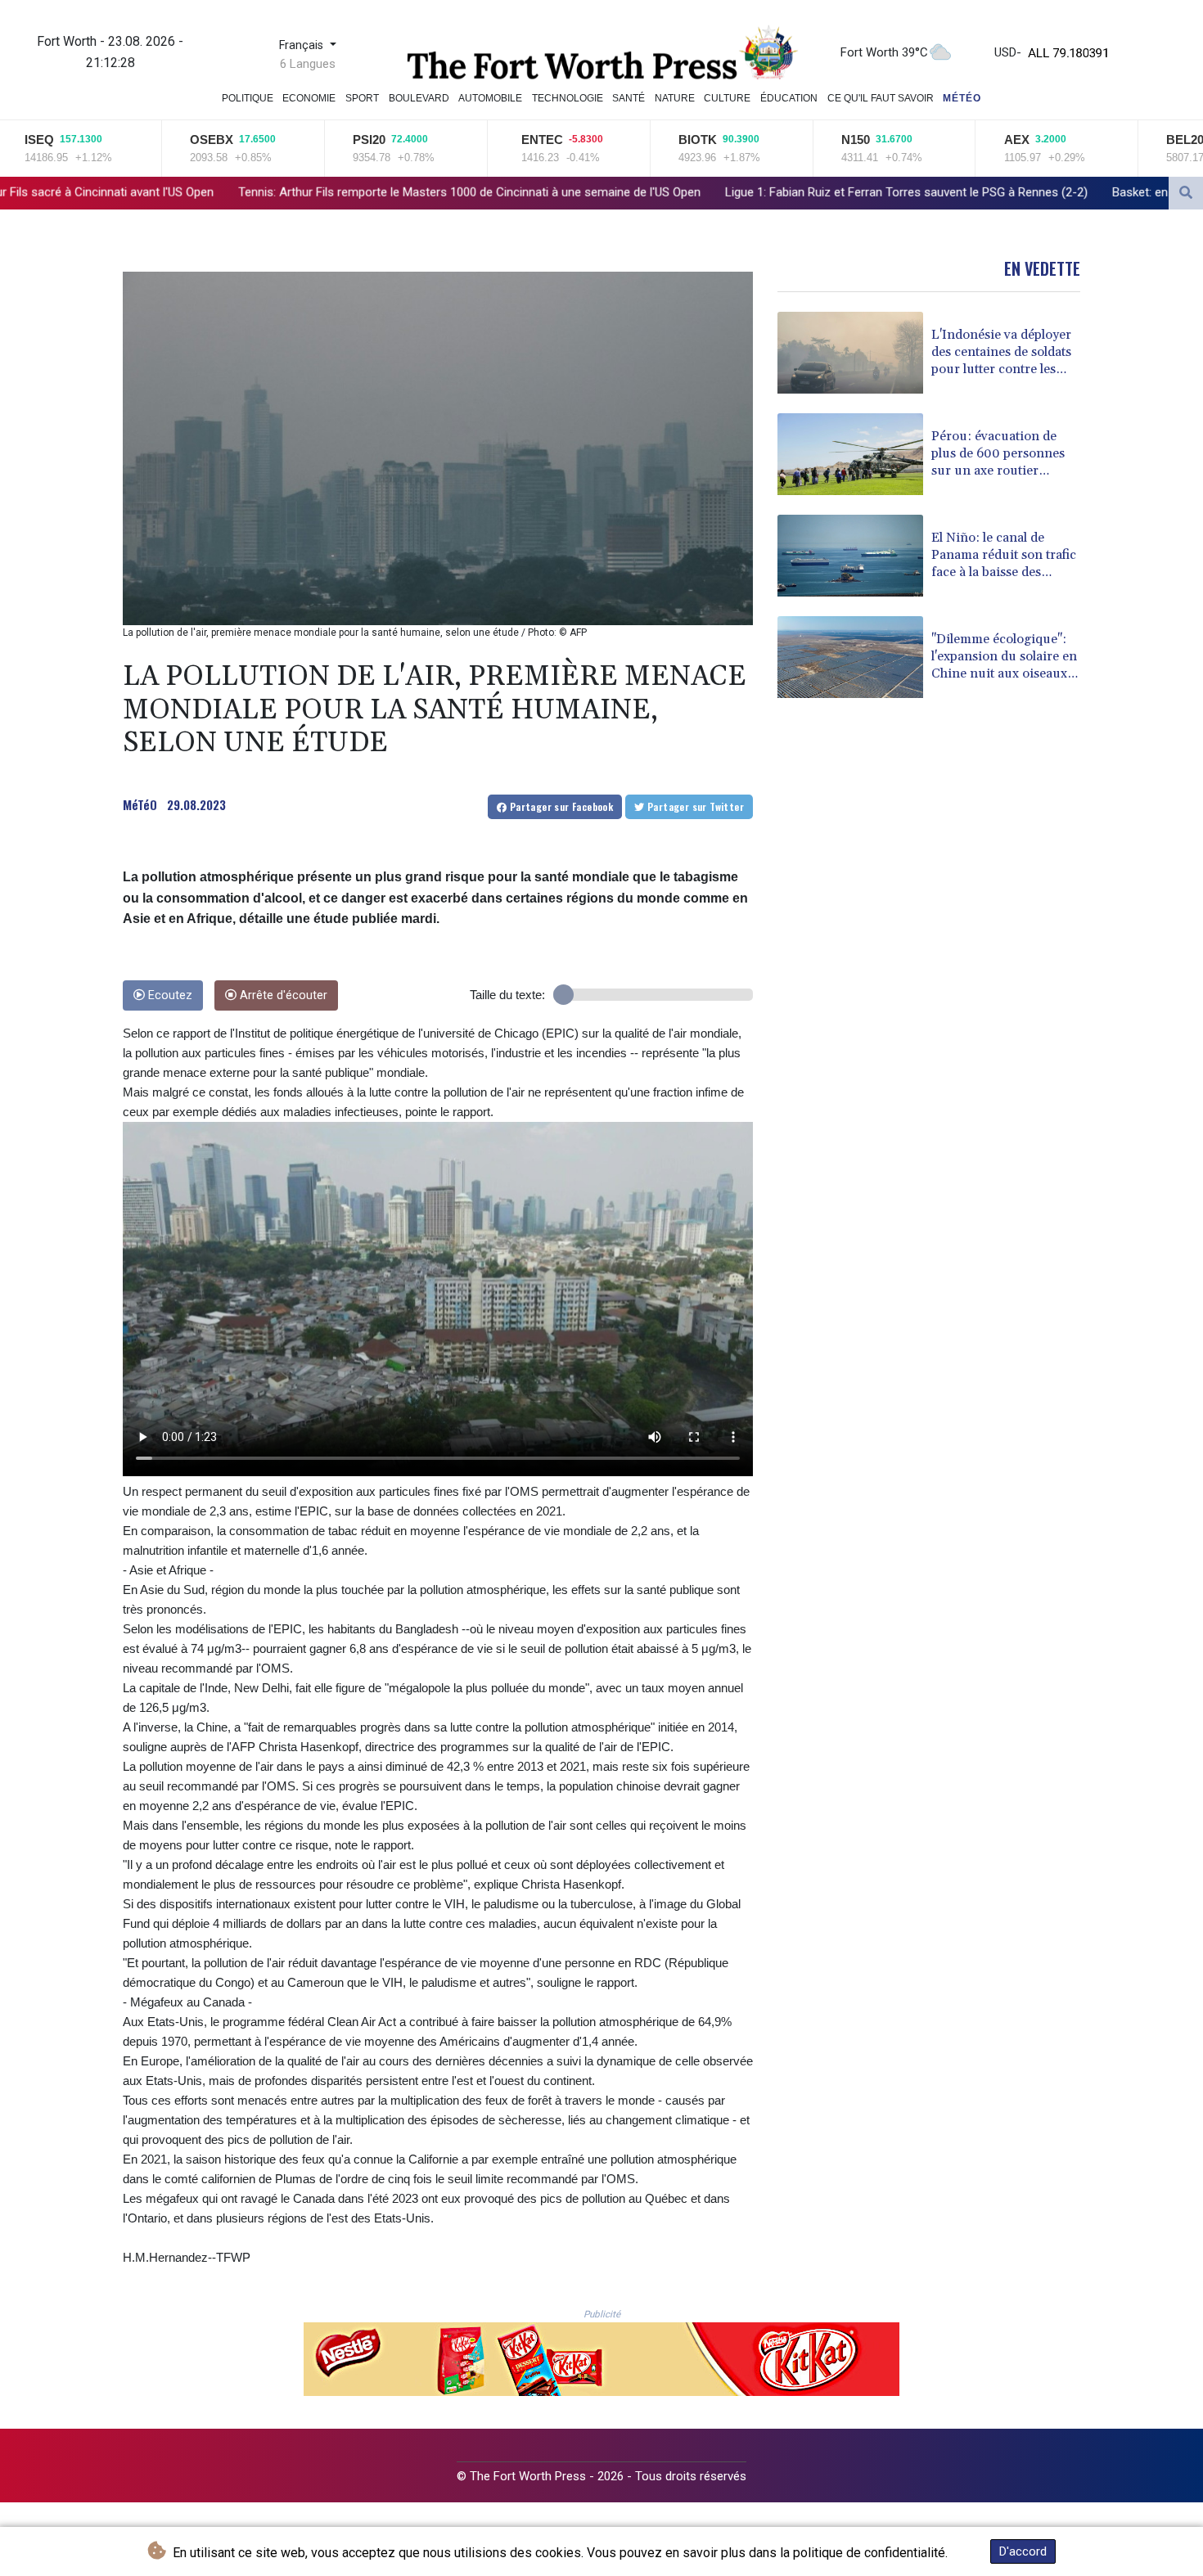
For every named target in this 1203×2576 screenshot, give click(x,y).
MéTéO (140, 804)
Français (303, 45)
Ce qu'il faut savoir (881, 98)
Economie (309, 98)
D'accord (1023, 2551)
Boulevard (419, 98)
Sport (362, 98)
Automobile (490, 98)
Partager (560, 806)
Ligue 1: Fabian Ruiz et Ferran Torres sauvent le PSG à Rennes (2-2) (647, 191)
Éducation (789, 98)
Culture (727, 98)
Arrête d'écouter (282, 995)
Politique (248, 98)
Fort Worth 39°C (884, 52)
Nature (675, 98)
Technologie (568, 98)
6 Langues (308, 64)
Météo (962, 98)
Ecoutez (169, 995)
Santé (629, 98)
